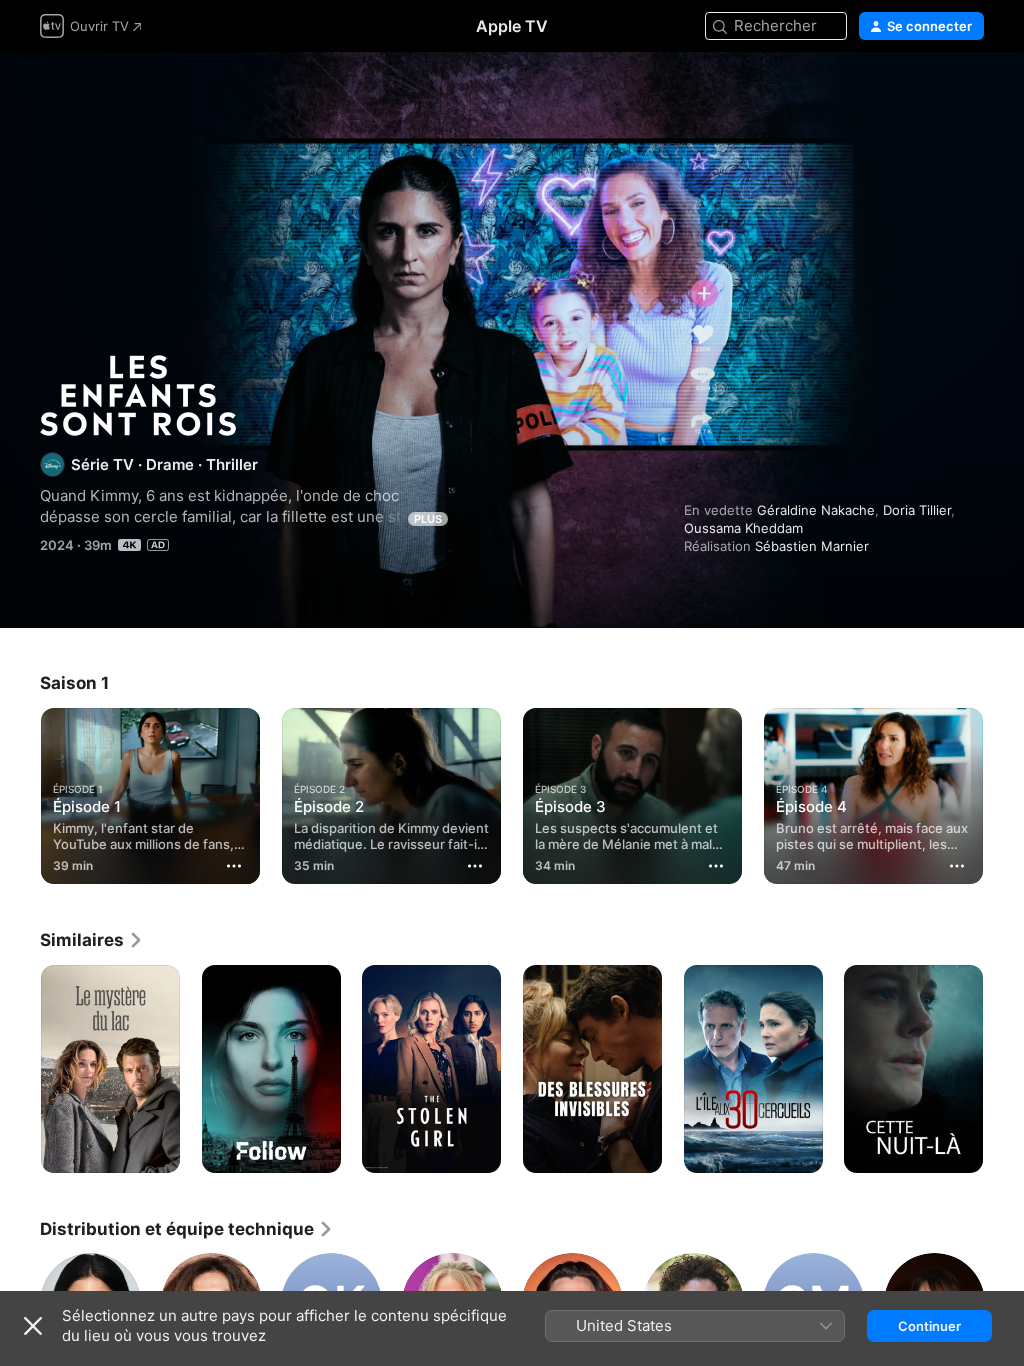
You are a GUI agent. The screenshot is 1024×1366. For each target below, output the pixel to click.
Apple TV (512, 26)
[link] (92, 940)
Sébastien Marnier (812, 546)
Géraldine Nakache (816, 510)
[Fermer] (33, 1326)
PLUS (428, 519)
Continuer (929, 1326)
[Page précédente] (20, 792)
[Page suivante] (1004, 792)
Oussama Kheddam (743, 528)
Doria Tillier (917, 510)
